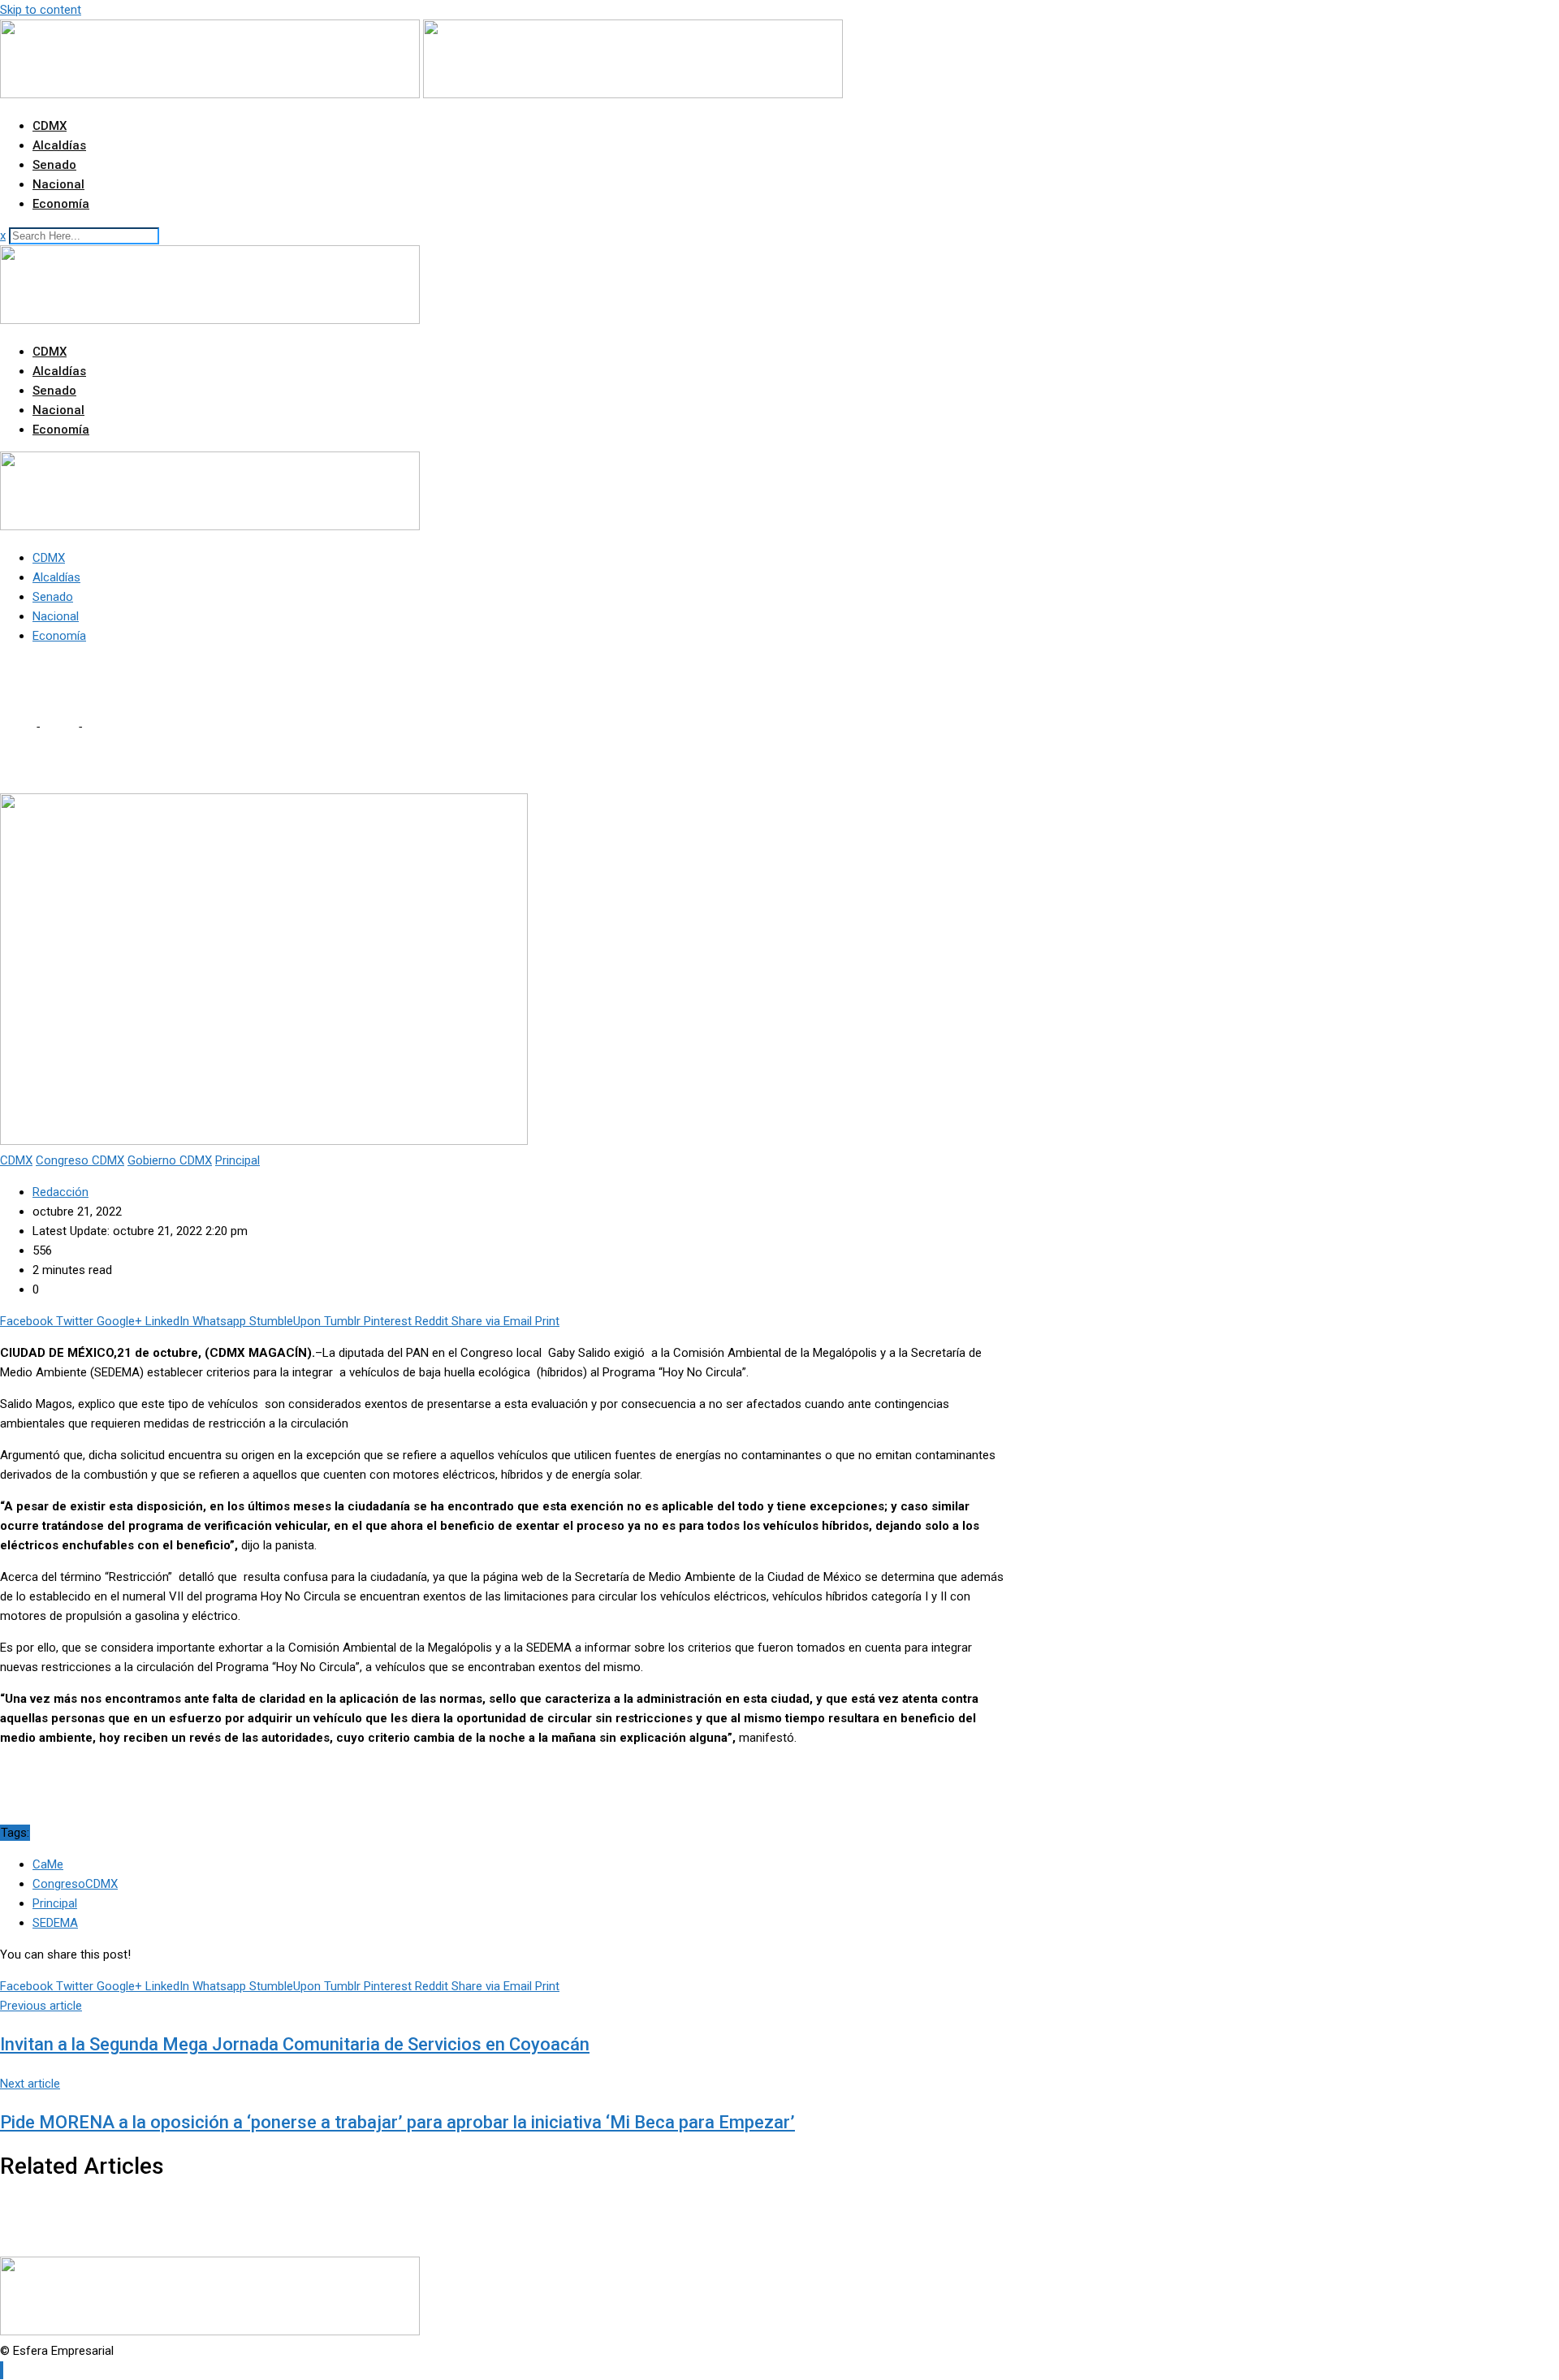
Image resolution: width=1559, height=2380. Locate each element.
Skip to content (41, 10)
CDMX (50, 126)
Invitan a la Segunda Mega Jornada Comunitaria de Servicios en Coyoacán (295, 2044)
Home (16, 727)
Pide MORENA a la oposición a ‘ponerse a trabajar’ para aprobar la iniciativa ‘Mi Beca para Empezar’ (397, 2122)
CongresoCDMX (75, 1884)
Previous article (41, 2006)
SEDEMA (55, 1923)
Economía (61, 204)
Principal (55, 1903)
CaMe (48, 1864)
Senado (54, 165)
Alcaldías (59, 145)
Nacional (58, 184)
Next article (30, 2084)
